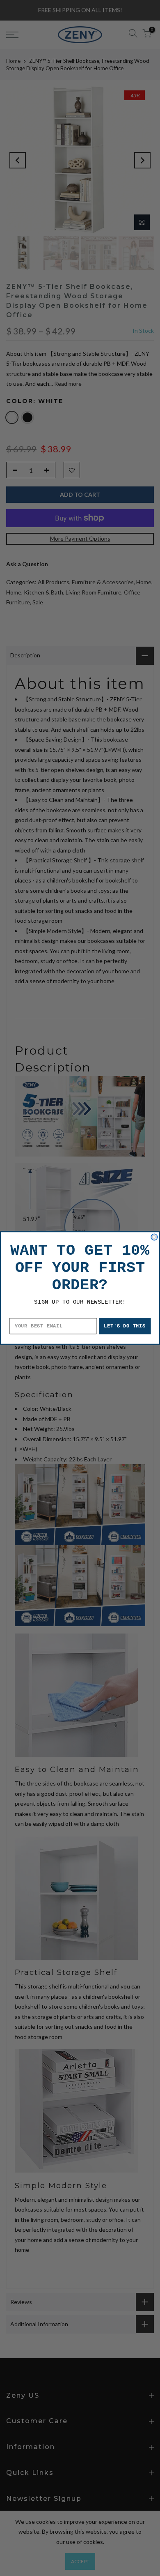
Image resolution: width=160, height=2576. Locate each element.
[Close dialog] (154, 1237)
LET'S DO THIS (125, 1326)
